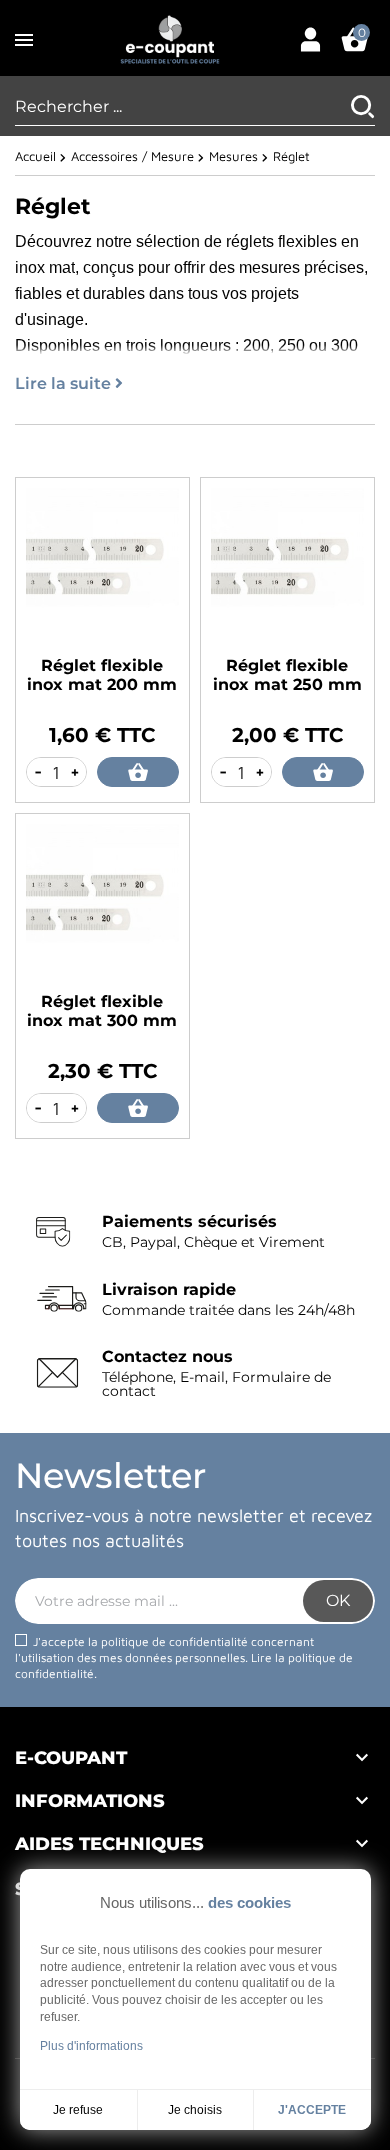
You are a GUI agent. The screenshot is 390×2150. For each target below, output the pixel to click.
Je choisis (195, 2110)
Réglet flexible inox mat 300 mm (102, 1011)
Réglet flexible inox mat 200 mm (102, 675)
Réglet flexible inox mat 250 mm (287, 675)
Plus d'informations (91, 2046)
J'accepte (312, 2110)
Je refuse (78, 2110)
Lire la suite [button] (65, 384)
